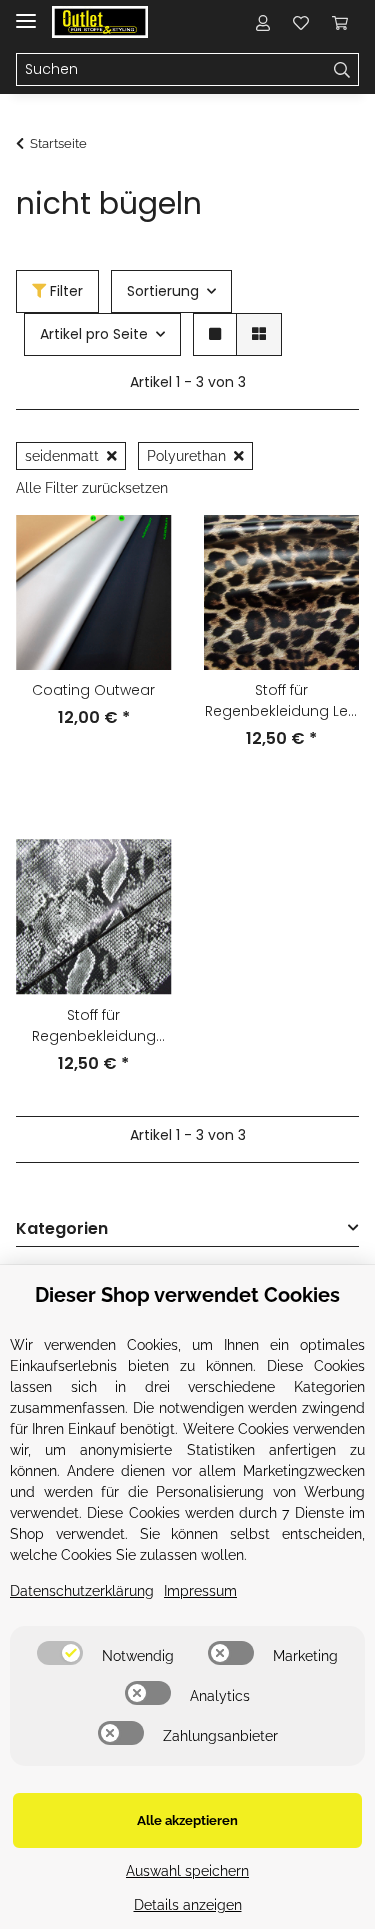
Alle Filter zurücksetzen (92, 488)
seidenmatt (62, 456)
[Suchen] (342, 70)
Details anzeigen (188, 1905)
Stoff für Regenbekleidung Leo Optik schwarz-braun (281, 701)
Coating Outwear (93, 690)
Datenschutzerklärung (82, 1591)
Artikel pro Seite (94, 334)
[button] (263, 22)
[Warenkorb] (340, 22)
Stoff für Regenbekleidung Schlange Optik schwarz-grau (94, 1026)
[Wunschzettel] (301, 22)
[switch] (60, 1653)
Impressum (200, 1591)
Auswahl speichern (187, 1871)
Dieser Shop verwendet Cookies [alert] (187, 1295)
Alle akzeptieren (187, 1820)
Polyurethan (186, 456)
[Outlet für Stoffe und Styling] (100, 22)
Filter (64, 291)
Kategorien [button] (62, 1229)
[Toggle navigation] (26, 12)
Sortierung (163, 291)
